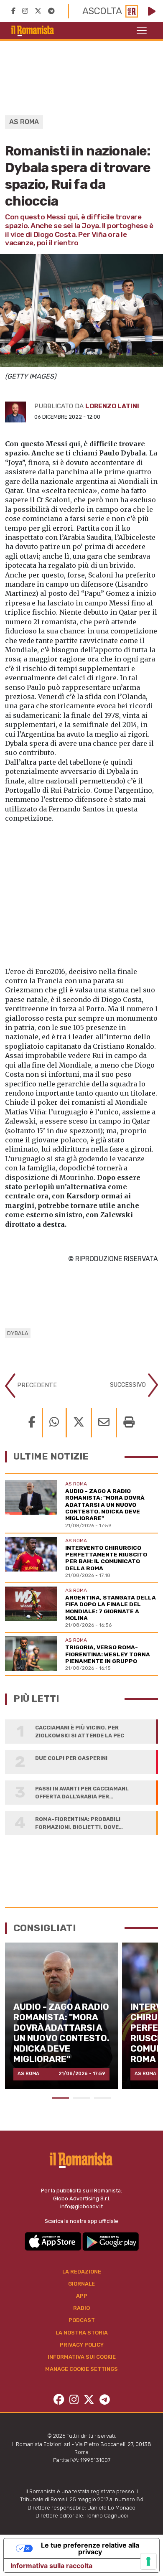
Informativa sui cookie (82, 2357)
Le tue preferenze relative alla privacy (90, 2548)
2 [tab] (81, 2098)
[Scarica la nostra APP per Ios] (53, 2241)
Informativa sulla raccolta (51, 2566)
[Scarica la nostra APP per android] (111, 2241)
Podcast (82, 2320)
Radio (81, 2308)
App (82, 2296)
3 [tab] (102, 2098)
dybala (18, 1333)
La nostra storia (82, 2333)
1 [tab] (61, 2098)
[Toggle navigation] (142, 31)
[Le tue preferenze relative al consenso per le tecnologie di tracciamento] (148, 2561)
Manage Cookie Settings (81, 2369)
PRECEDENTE (36, 1385)
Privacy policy (82, 2345)
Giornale (81, 2284)
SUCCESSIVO (129, 1385)
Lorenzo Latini (112, 406)
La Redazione (82, 2272)
